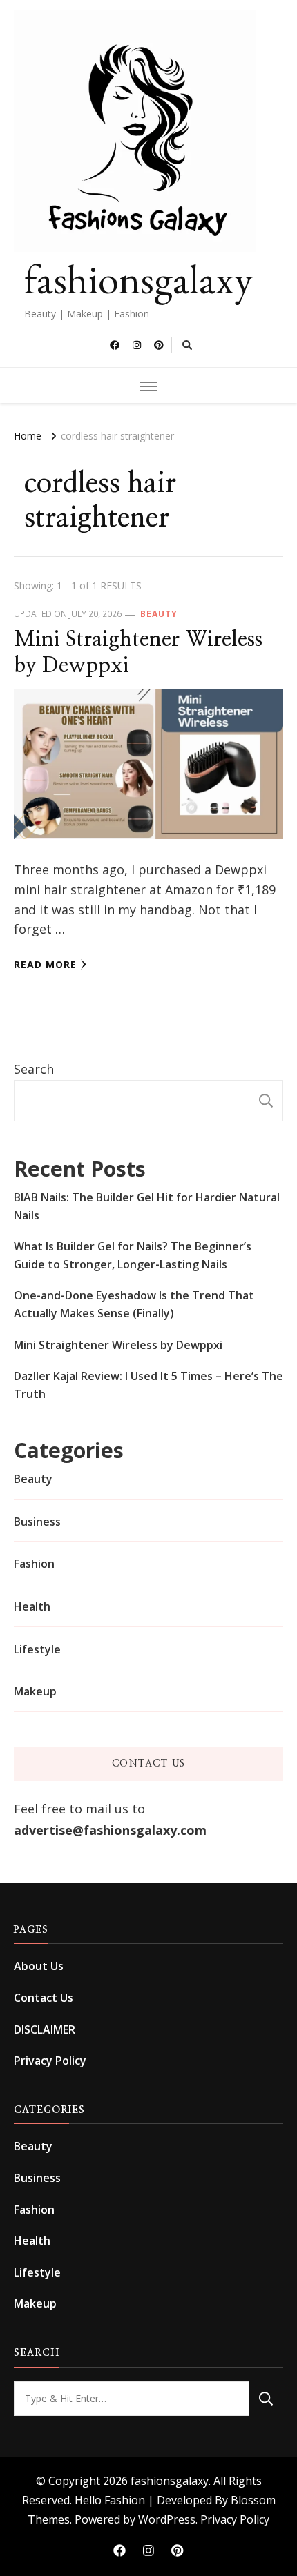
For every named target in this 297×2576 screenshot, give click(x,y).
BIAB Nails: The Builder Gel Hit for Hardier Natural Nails (147, 1206)
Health (32, 1606)
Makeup (35, 1691)
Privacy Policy (50, 2061)
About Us (39, 1966)
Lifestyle (37, 1649)
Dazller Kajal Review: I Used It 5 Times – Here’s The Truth (148, 1385)
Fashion (34, 1564)
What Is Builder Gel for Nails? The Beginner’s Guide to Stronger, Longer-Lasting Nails (133, 1255)
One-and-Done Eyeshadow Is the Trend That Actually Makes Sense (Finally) (134, 1304)
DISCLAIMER (45, 2029)
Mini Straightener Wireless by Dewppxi (118, 1345)
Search (34, 1069)
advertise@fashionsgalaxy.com (110, 1830)
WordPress (167, 2519)
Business (37, 1522)
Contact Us (44, 1998)
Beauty (159, 614)
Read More (45, 964)
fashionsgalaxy (138, 279)
